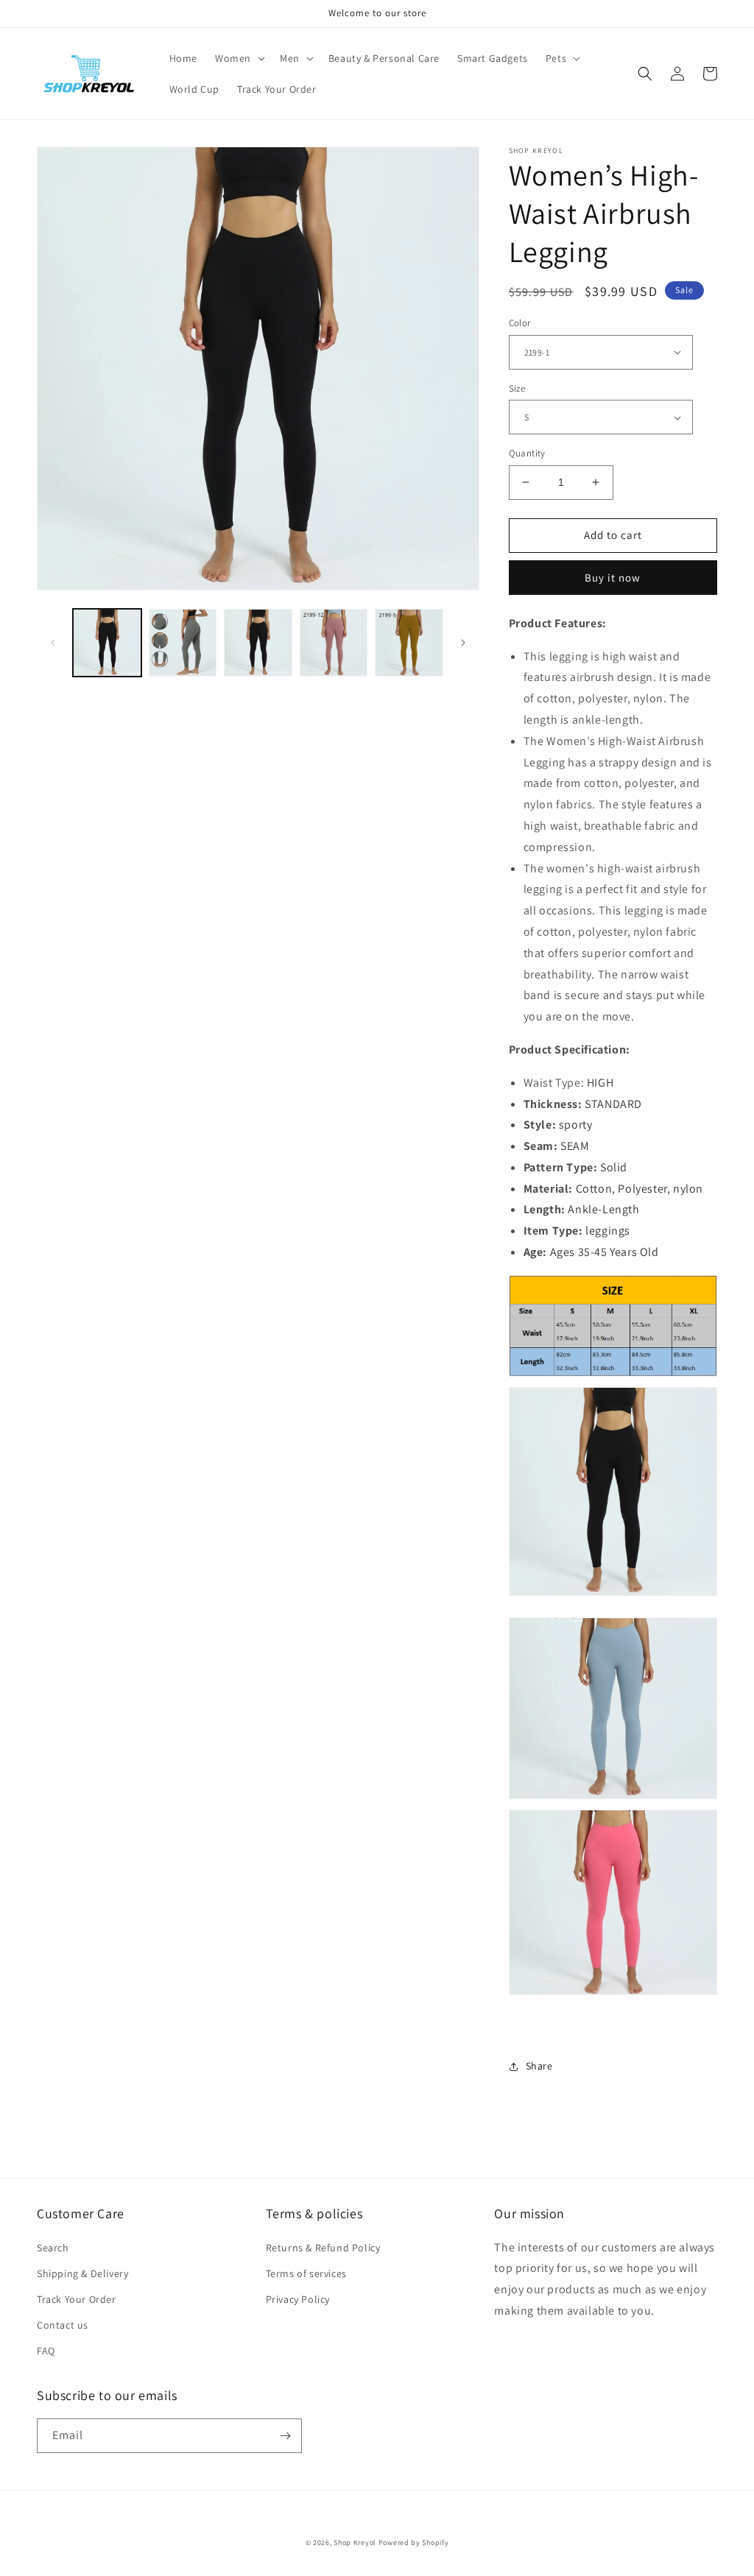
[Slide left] (53, 643)
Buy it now (613, 578)
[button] (239, 58)
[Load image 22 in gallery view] (409, 643)
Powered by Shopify (414, 2543)
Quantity (527, 453)
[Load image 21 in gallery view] (334, 643)
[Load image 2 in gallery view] (183, 643)
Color (520, 323)
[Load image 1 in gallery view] (107, 643)
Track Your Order (77, 2299)
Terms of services (306, 2273)
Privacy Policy (298, 2299)
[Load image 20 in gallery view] (258, 643)
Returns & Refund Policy (323, 2248)
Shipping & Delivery (82, 2273)
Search (53, 2248)
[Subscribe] (285, 2436)
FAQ (46, 2351)
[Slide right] (463, 643)
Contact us (63, 2325)
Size (517, 388)
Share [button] (539, 2066)
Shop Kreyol (355, 2543)
